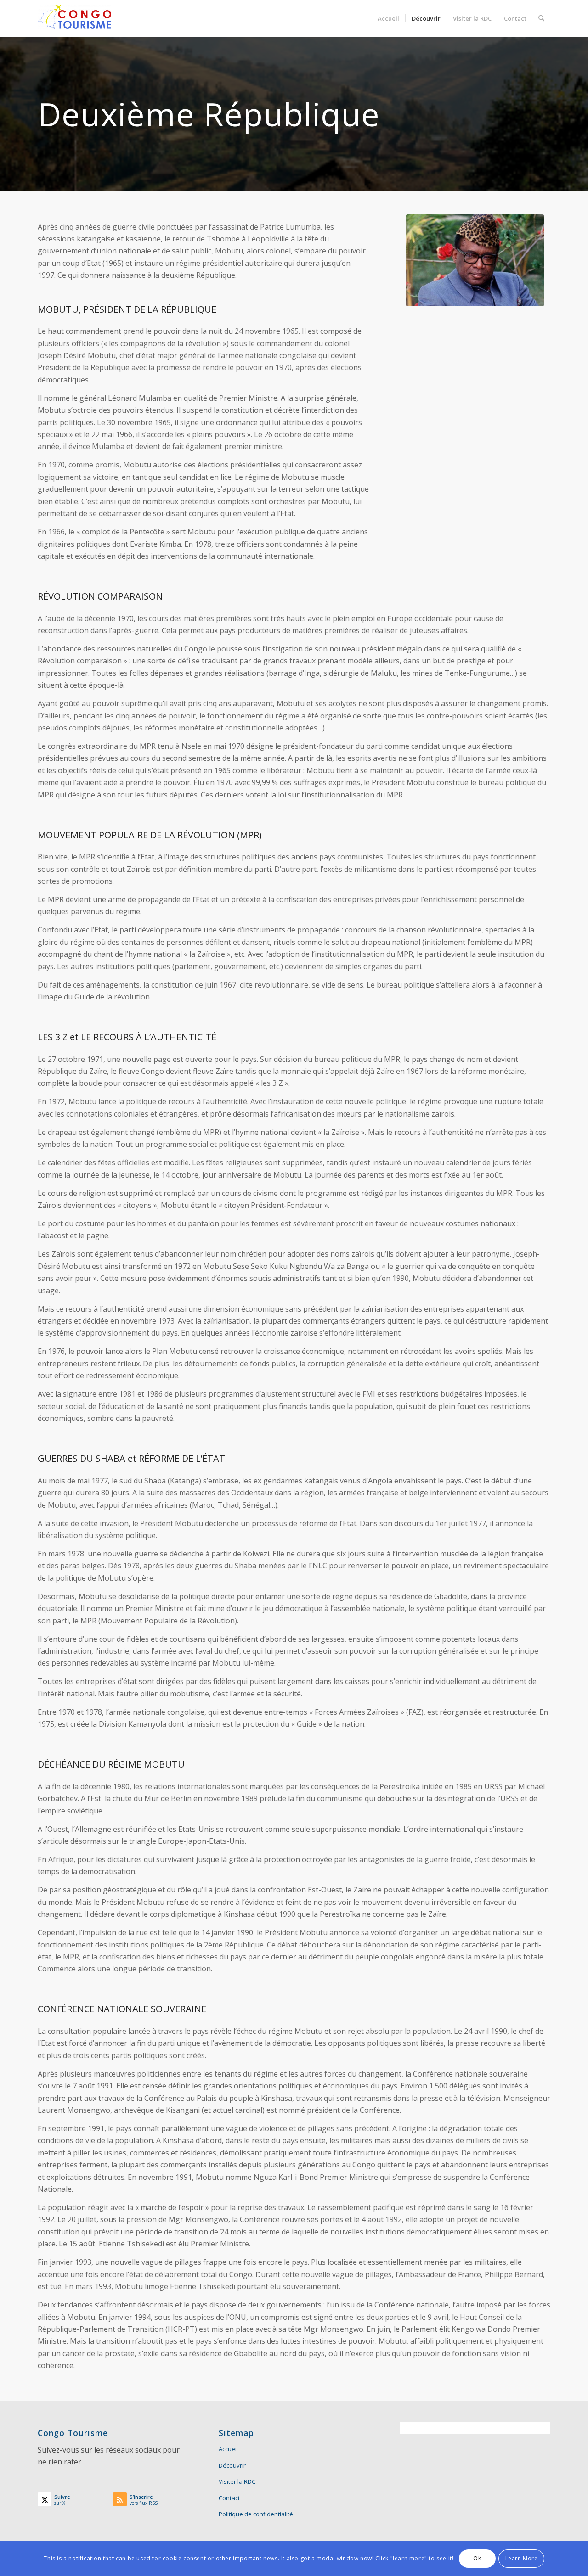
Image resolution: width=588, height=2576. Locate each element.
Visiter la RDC (237, 2481)
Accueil (228, 2449)
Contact (229, 2498)
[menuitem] (388, 18)
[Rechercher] (541, 18)
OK (477, 2558)
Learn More (522, 2558)
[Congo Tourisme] (74, 18)
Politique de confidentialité (256, 2514)
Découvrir (232, 2465)
